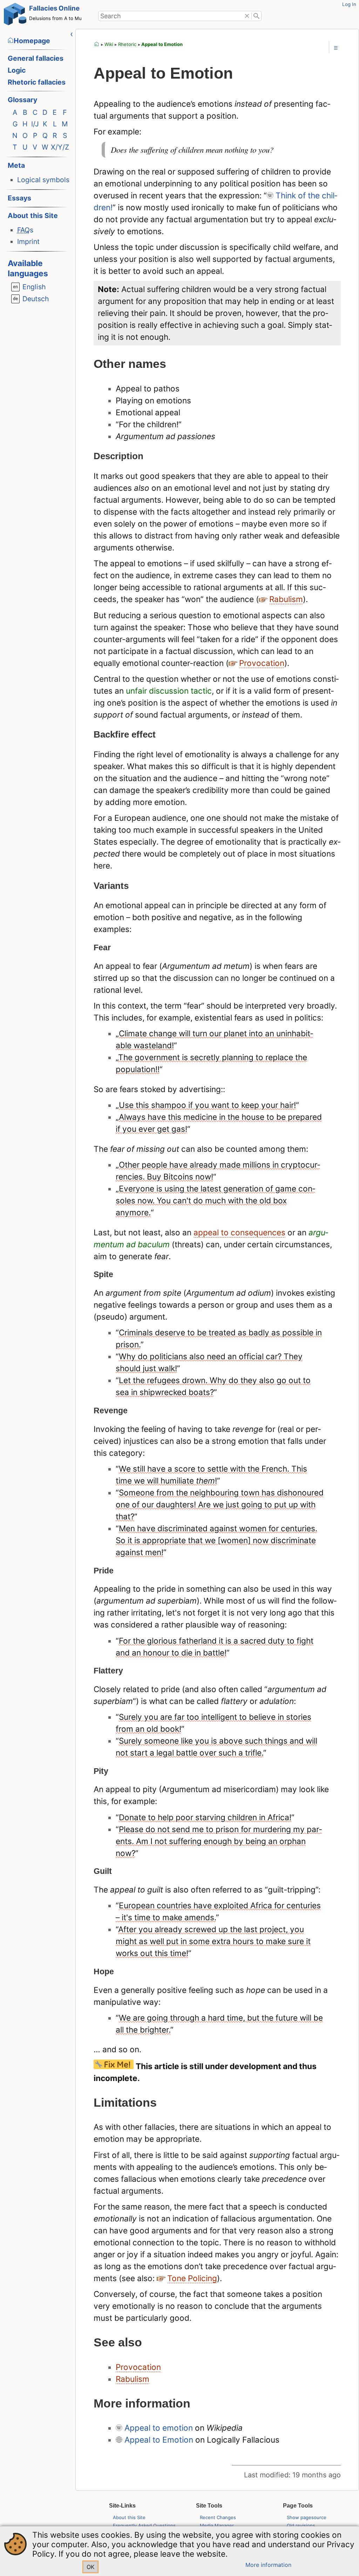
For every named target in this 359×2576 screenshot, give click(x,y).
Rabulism (286, 599)
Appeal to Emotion (162, 44)
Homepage (32, 41)
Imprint (28, 242)
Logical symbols (43, 180)
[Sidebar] (72, 34)
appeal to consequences (239, 1232)
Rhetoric (127, 44)
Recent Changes (218, 2517)
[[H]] (15, 16)
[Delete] (247, 16)
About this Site (33, 216)
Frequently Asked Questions (144, 2525)
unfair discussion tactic (169, 691)
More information (268, 2565)
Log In (349, 4)
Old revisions (301, 2525)
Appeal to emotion (159, 2428)
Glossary (22, 100)
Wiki (109, 44)
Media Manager (217, 2525)
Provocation (262, 663)
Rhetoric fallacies (37, 82)
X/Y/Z (60, 147)
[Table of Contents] (336, 48)
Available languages (28, 268)
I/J (35, 124)
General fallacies (36, 58)
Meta (16, 165)
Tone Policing (192, 2278)
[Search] (256, 16)
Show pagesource (307, 2517)
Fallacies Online (54, 8)
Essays (19, 198)
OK (90, 2567)
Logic (17, 70)
